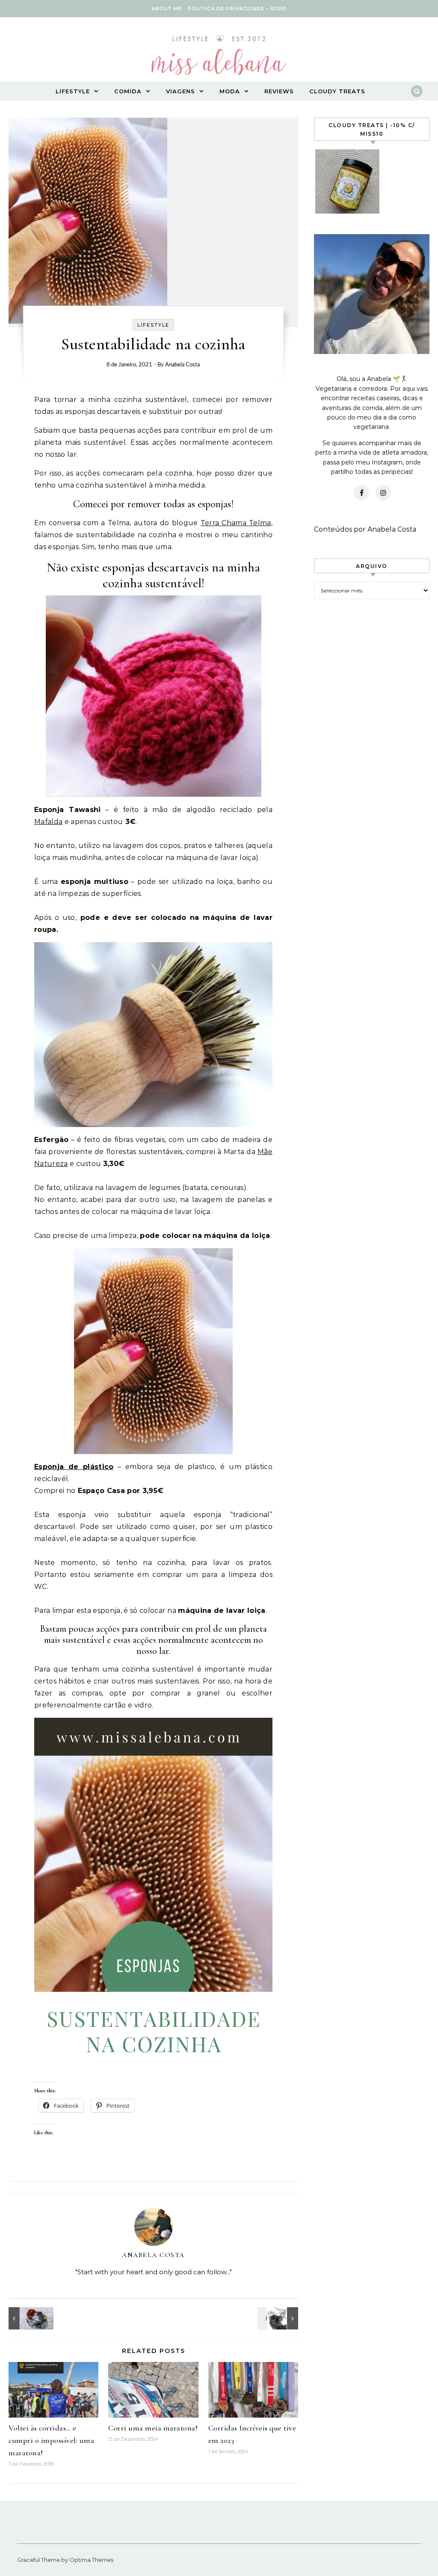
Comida (128, 91)
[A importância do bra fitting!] (279, 2318)
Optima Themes (91, 2560)
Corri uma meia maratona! (153, 2428)
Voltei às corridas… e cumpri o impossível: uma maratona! (51, 2440)
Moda (230, 91)
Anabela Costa (182, 365)
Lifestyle (73, 91)
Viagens (181, 91)
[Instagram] (383, 493)
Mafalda (48, 822)
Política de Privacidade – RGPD (237, 9)
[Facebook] (361, 493)
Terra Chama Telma (236, 523)
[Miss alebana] (219, 58)
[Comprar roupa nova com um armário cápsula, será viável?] (28, 2318)
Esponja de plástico (74, 1467)
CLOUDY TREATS (337, 91)
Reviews (279, 91)
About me (167, 9)
